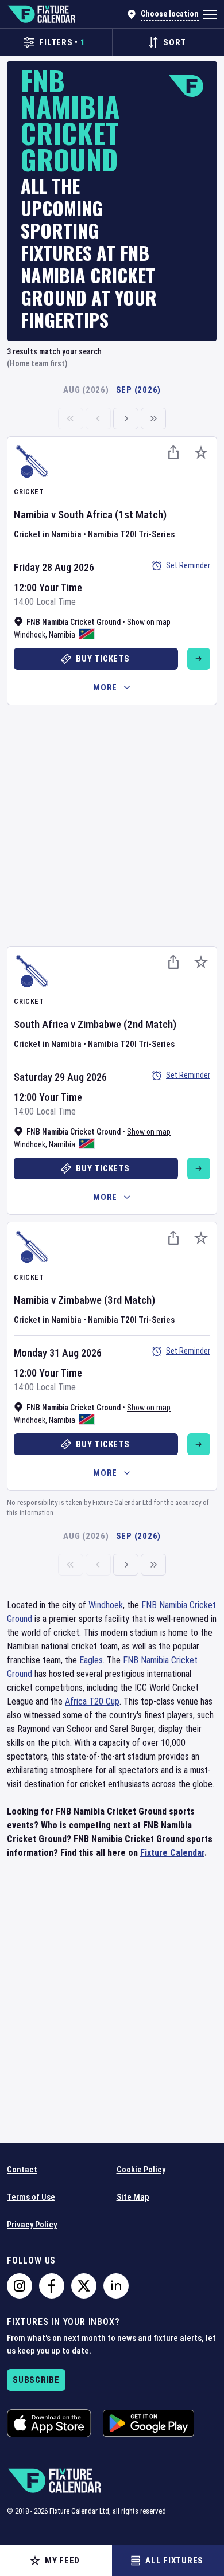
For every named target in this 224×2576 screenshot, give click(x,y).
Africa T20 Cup (92, 1701)
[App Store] (49, 2423)
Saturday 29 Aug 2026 (60, 1077)
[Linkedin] (116, 2286)
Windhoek (30, 635)
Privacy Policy (32, 2225)
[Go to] (199, 659)
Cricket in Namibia (48, 534)
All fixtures (174, 2561)
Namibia (31, 515)
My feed (62, 2561)
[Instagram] (20, 2286)
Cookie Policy (141, 2170)
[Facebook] (52, 2286)
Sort (175, 42)
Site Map (133, 2197)
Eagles (91, 1660)
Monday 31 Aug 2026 (58, 1353)
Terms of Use (31, 2197)
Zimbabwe (99, 1024)
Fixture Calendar (172, 1853)
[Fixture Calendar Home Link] (41, 14)
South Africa (85, 515)
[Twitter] (84, 2286)
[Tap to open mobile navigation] (210, 14)
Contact (22, 2170)
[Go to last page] (153, 419)
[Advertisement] (112, 824)
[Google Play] (148, 2423)
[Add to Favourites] (201, 452)
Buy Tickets (103, 659)
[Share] (173, 452)
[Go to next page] (126, 419)
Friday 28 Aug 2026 (54, 567)
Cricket (29, 492)
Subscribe (36, 2380)
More (105, 687)
